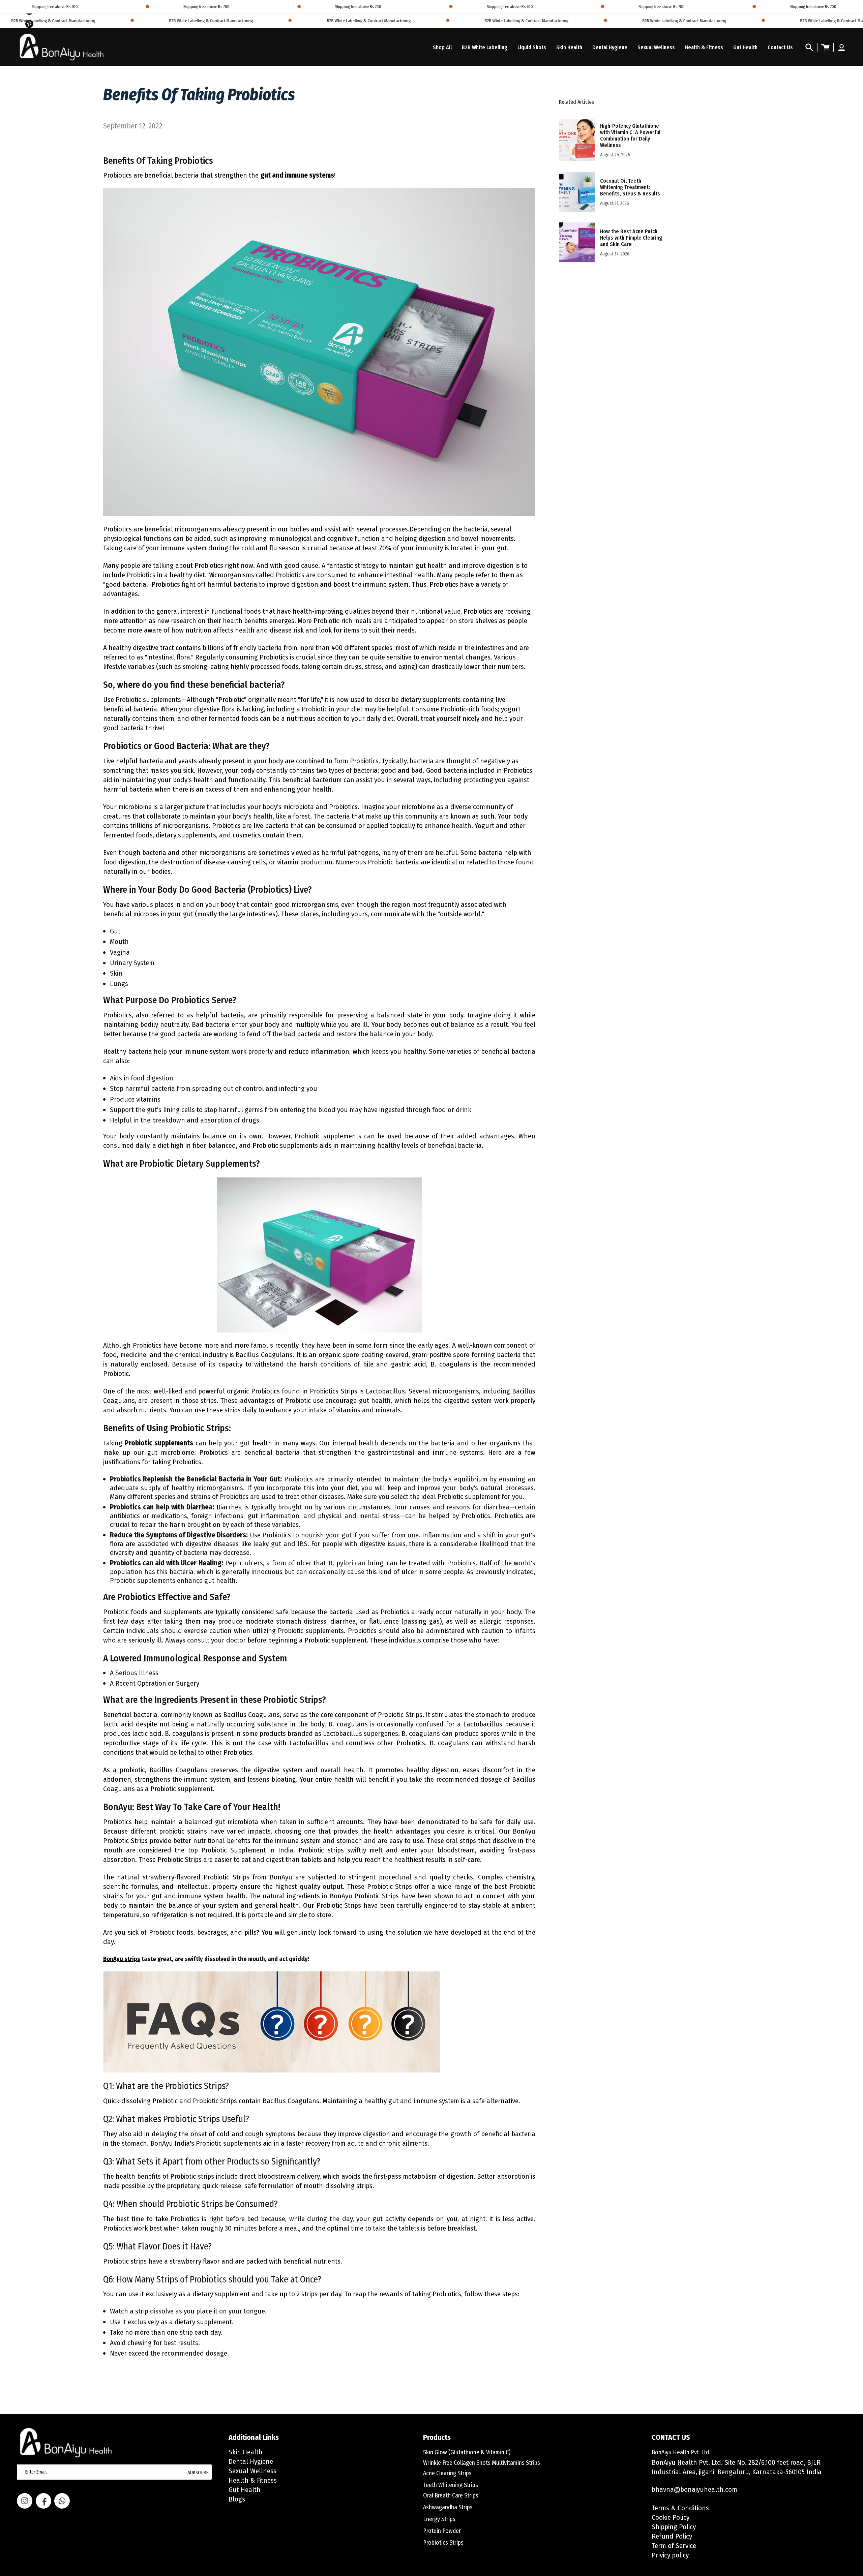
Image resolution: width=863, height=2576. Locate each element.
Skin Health (246, 2452)
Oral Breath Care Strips (451, 2495)
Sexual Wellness (252, 2471)
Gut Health (245, 2490)
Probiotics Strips (443, 2543)
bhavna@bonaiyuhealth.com (694, 2489)
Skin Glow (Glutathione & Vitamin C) (467, 2452)
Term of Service (674, 2546)
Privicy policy (670, 2555)
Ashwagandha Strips (448, 2507)
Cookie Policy (671, 2517)
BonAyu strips (122, 1959)
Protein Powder (442, 2531)
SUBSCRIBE (198, 2473)
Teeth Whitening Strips (451, 2485)
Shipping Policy (674, 2527)
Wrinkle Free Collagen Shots (457, 2463)
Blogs (237, 2499)
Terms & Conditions (680, 2508)
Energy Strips (439, 2519)
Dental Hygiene (251, 2461)
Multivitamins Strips (516, 2463)
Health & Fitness (253, 2480)
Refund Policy (672, 2536)
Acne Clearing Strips (447, 2473)
